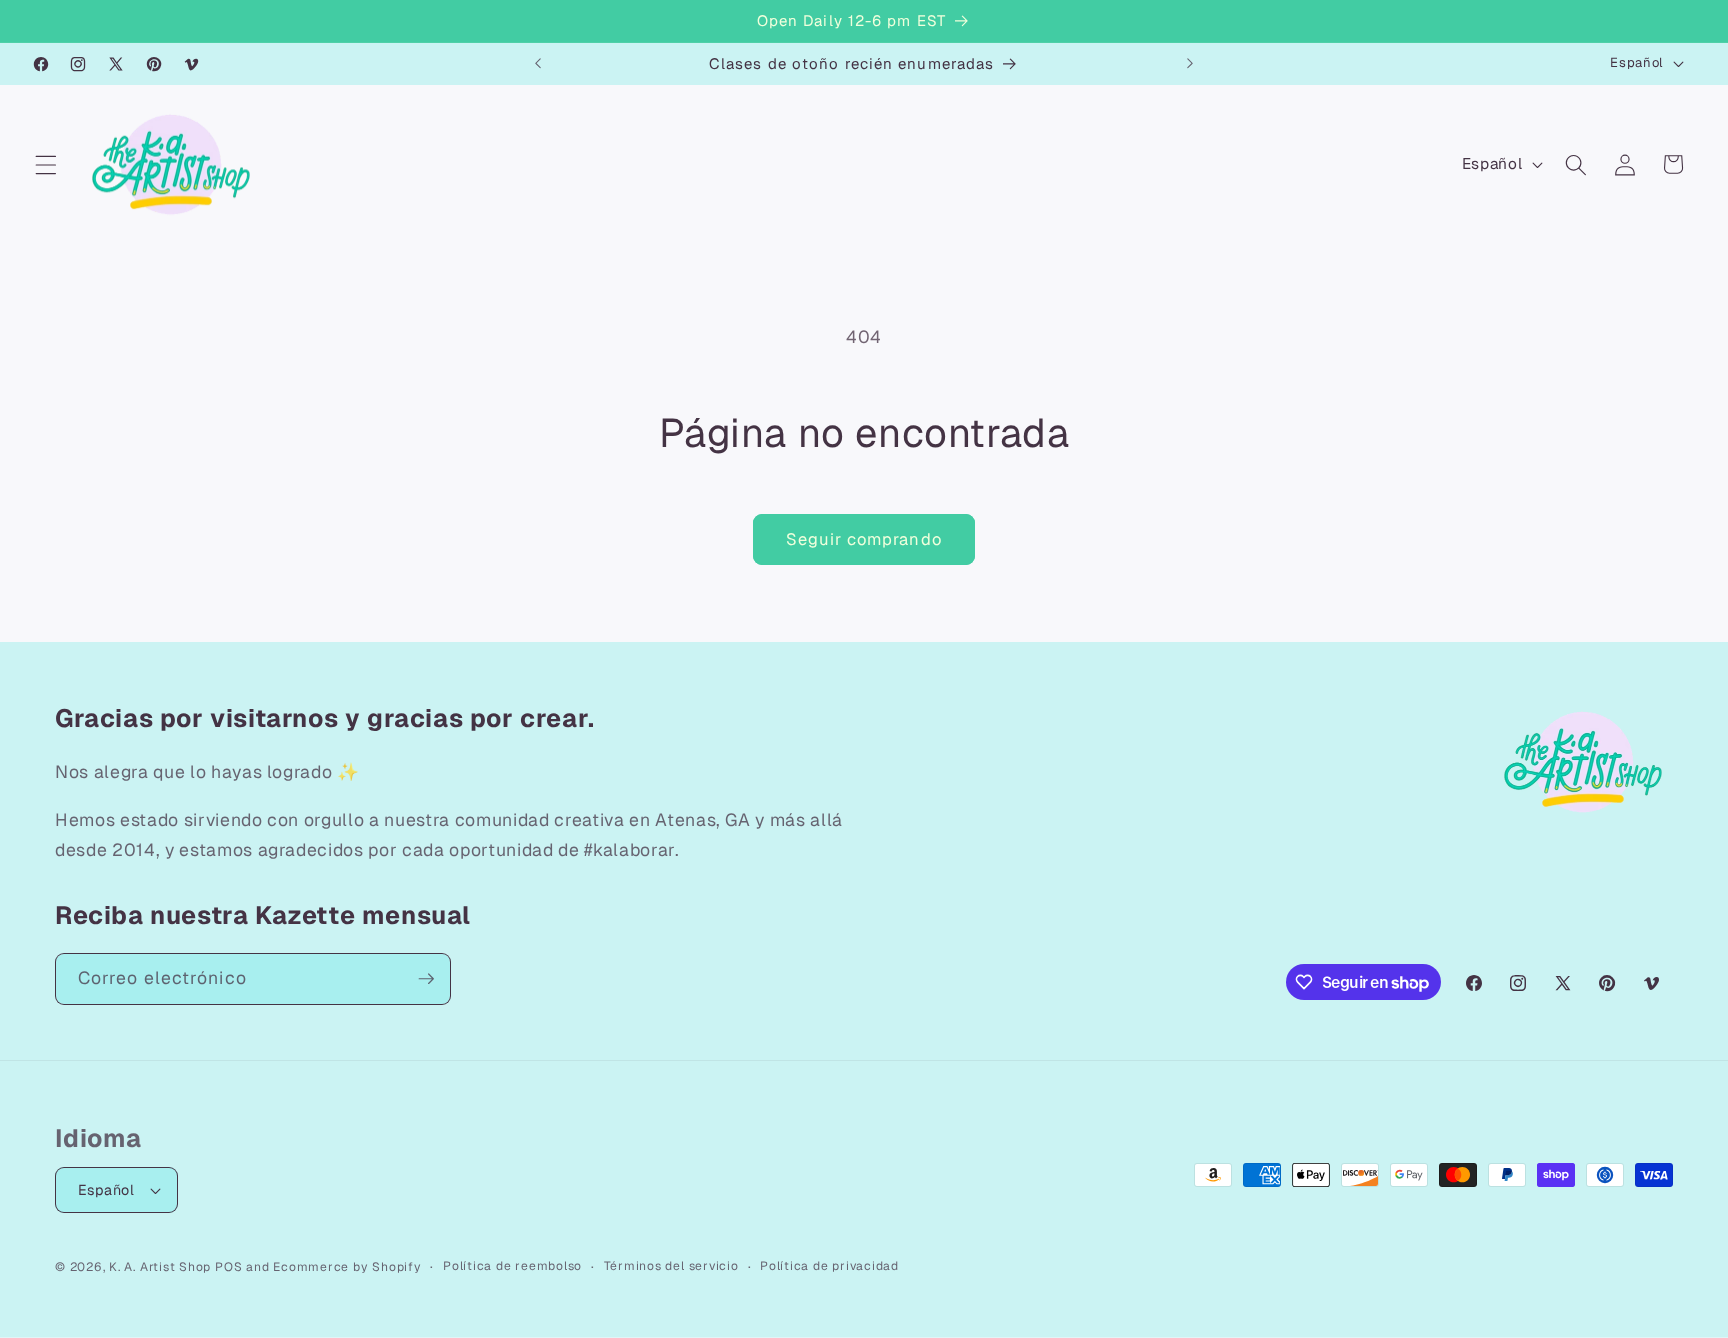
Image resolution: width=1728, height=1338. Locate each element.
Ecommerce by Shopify (347, 1267)
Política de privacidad (829, 1266)
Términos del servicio (671, 1266)
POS (228, 1267)
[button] (46, 164)
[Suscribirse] (426, 979)
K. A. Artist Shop (160, 1267)
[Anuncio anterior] (538, 64)
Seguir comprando (864, 539)
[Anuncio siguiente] (1190, 64)
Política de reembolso (512, 1266)
